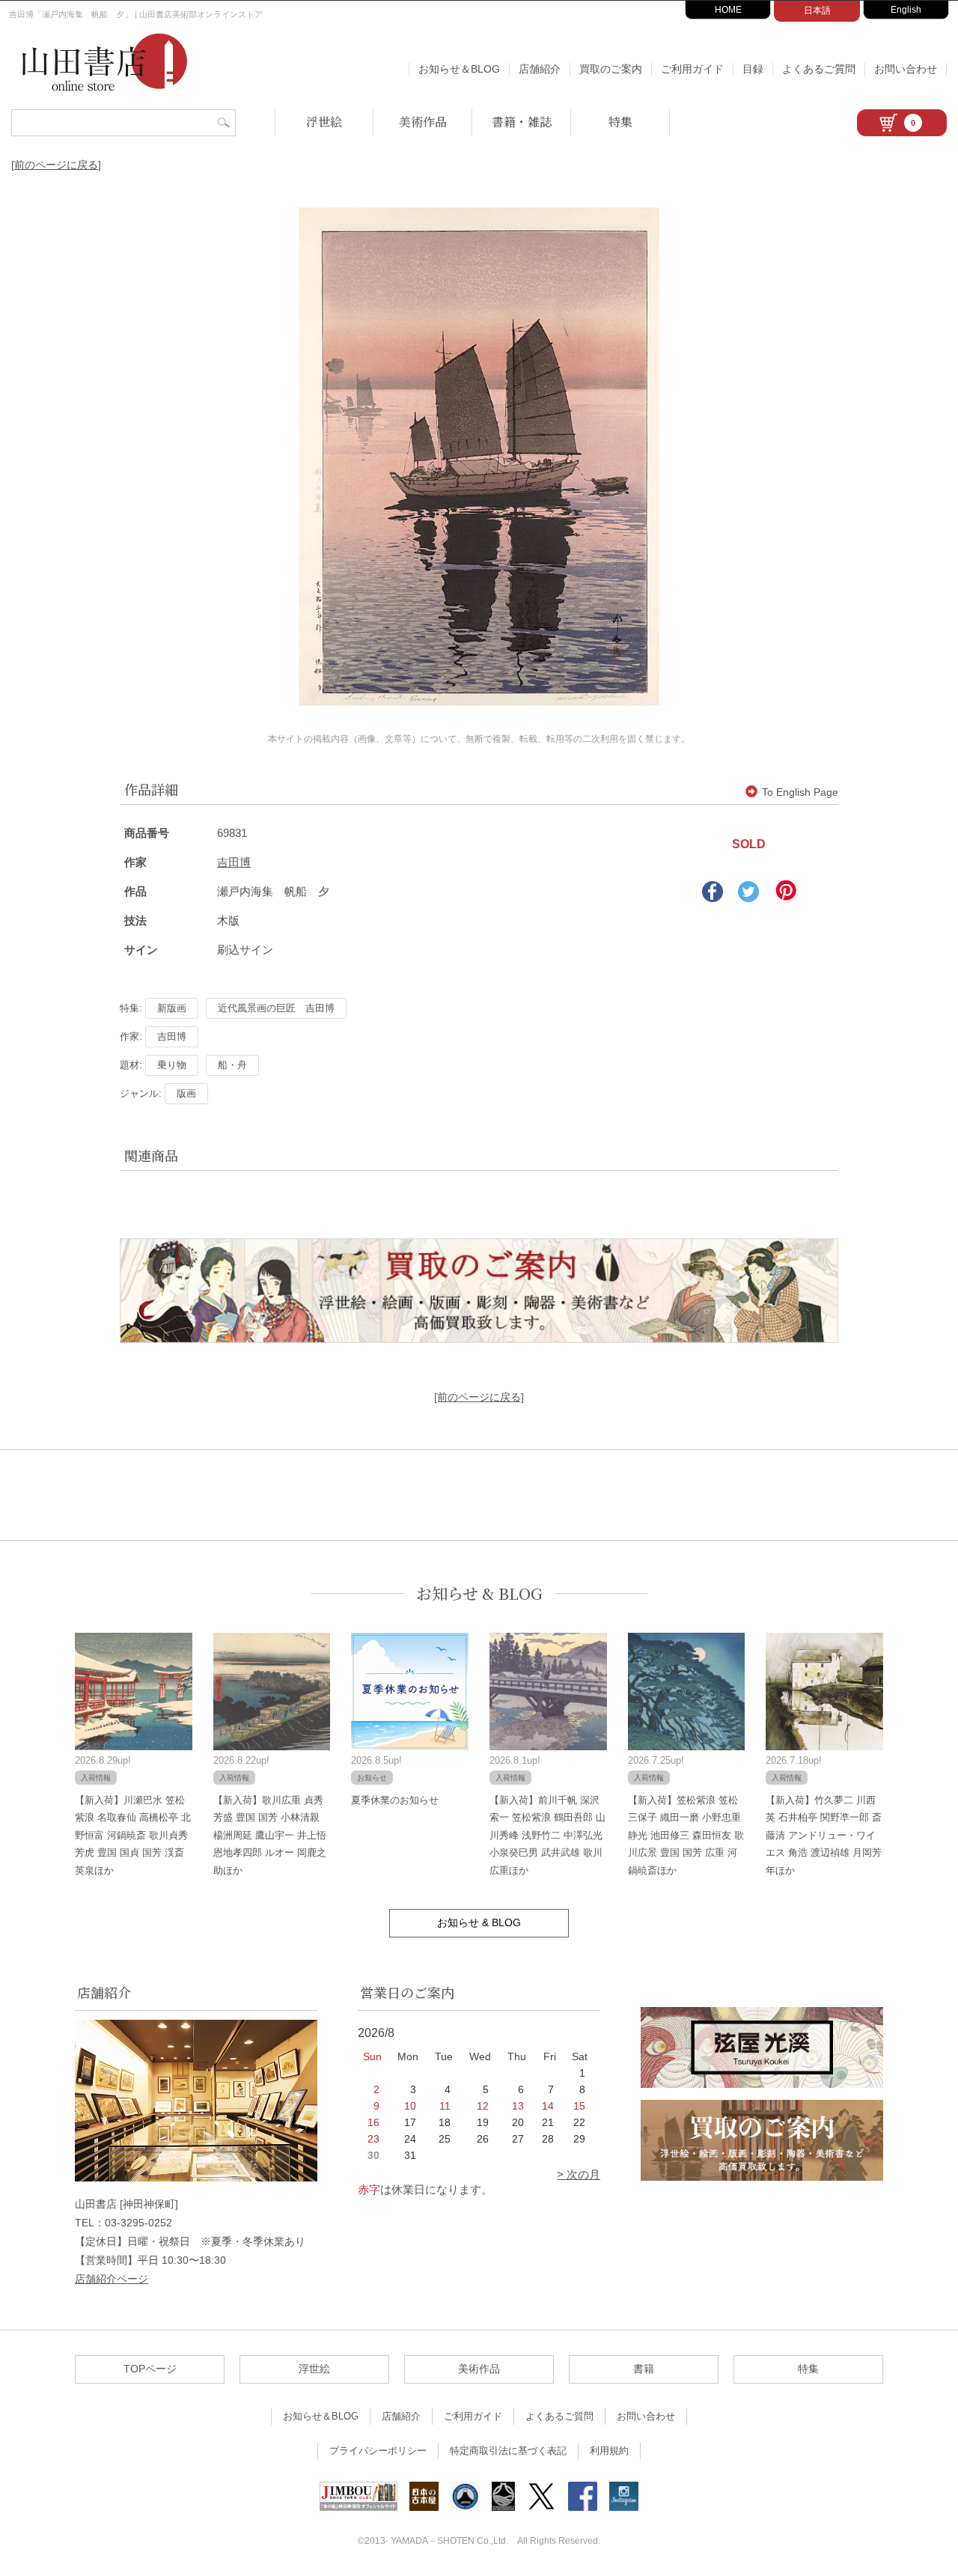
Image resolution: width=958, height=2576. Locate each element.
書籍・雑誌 (522, 122)
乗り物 (172, 1065)
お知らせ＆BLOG (459, 69)
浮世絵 (324, 122)
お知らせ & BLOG (479, 1593)
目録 (753, 69)
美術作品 (423, 122)
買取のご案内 (611, 69)
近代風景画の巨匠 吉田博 (276, 1008)
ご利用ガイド (692, 69)
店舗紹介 (540, 69)
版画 (186, 1093)
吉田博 (234, 862)
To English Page (800, 792)
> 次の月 (579, 2174)
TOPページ (150, 2369)
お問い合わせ (906, 69)
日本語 (817, 10)
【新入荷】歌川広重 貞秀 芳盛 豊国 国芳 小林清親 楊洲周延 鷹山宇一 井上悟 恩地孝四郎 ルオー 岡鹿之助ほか (270, 1835)
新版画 (172, 1008)
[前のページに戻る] (56, 165)
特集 (620, 122)
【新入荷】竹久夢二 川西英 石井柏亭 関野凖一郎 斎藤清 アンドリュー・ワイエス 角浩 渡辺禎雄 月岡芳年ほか (824, 1835)
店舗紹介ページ (112, 2279)
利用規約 (609, 2451)
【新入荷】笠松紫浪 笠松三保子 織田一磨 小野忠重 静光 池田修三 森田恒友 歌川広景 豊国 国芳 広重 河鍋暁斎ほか (686, 1835)
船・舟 (232, 1065)
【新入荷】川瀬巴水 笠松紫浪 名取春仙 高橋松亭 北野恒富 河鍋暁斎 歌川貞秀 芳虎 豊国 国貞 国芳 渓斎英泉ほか (133, 1835)
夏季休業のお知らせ (395, 1800)
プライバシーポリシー (378, 2451)
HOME (728, 10)
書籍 (644, 2369)
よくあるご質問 (819, 69)
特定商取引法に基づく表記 (508, 2451)
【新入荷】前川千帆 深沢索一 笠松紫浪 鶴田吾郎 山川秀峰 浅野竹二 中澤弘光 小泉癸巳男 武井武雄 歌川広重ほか (547, 1835)
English (906, 10)
